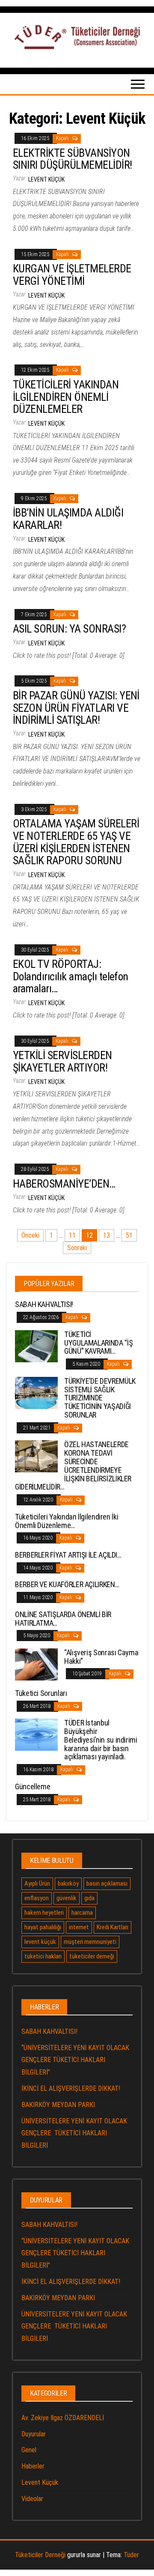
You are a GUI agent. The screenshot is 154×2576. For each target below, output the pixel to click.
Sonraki (77, 1248)
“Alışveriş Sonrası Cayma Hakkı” (101, 1657)
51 (129, 1235)
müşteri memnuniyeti (90, 1942)
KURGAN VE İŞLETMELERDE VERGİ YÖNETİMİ (72, 275)
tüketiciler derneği (92, 1956)
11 (72, 1235)
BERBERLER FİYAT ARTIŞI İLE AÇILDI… (68, 1555)
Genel (29, 2450)
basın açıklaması (107, 1883)
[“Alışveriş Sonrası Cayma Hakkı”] (36, 1664)
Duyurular (34, 2434)
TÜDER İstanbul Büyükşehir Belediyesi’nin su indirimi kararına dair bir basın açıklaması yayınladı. (101, 1740)
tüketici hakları (43, 1956)
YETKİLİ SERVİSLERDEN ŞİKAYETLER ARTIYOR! (62, 1061)
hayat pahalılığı (43, 1927)
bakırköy (68, 1883)
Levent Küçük (46, 179)
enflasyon (37, 1898)
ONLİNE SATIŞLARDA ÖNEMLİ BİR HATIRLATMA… (63, 1619)
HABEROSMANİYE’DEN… (64, 1184)
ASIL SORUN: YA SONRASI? (69, 629)
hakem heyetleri (44, 1913)
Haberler (33, 2466)
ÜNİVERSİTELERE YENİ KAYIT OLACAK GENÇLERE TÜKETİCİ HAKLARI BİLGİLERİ (74, 2133)
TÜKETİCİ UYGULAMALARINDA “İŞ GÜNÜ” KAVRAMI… (98, 1343)
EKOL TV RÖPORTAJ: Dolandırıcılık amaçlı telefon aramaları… (71, 976)
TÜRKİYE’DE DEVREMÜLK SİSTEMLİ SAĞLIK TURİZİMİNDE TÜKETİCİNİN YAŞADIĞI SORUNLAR (100, 1398)
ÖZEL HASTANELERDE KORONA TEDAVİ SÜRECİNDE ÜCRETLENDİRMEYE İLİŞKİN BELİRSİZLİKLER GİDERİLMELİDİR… (73, 1466)
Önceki (30, 1235)
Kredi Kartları (113, 1927)
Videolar (32, 2499)
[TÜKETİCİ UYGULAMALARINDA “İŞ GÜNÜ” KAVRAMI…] (36, 1346)
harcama (82, 1913)
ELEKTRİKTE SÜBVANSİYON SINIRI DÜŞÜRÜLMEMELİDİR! (73, 159)
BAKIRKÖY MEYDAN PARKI (58, 2105)
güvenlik (67, 1898)
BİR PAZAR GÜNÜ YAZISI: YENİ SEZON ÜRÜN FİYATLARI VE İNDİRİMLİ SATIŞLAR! (76, 708)
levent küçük (40, 1942)
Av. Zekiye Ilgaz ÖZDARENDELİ (63, 2418)
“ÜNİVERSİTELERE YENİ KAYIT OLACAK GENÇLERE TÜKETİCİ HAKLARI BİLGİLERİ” (75, 2060)
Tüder (131, 2555)
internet (79, 1927)
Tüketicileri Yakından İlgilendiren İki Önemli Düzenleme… (67, 1521)
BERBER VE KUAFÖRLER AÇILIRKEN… (67, 1584)
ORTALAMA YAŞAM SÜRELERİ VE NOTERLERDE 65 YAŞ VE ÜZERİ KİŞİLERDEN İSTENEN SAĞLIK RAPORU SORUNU (76, 842)
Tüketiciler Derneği (40, 2555)
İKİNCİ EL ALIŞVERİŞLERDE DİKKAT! (71, 2088)
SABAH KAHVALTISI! (44, 1304)
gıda (89, 1898)
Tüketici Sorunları (41, 1693)
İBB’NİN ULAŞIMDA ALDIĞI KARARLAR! (68, 519)
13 (107, 1235)
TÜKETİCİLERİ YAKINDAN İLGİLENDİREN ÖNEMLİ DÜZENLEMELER (66, 397)
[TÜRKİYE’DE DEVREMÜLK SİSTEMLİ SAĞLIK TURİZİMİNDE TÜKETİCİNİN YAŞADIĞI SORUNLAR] (36, 1392)
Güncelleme (33, 1786)
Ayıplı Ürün (37, 1883)
